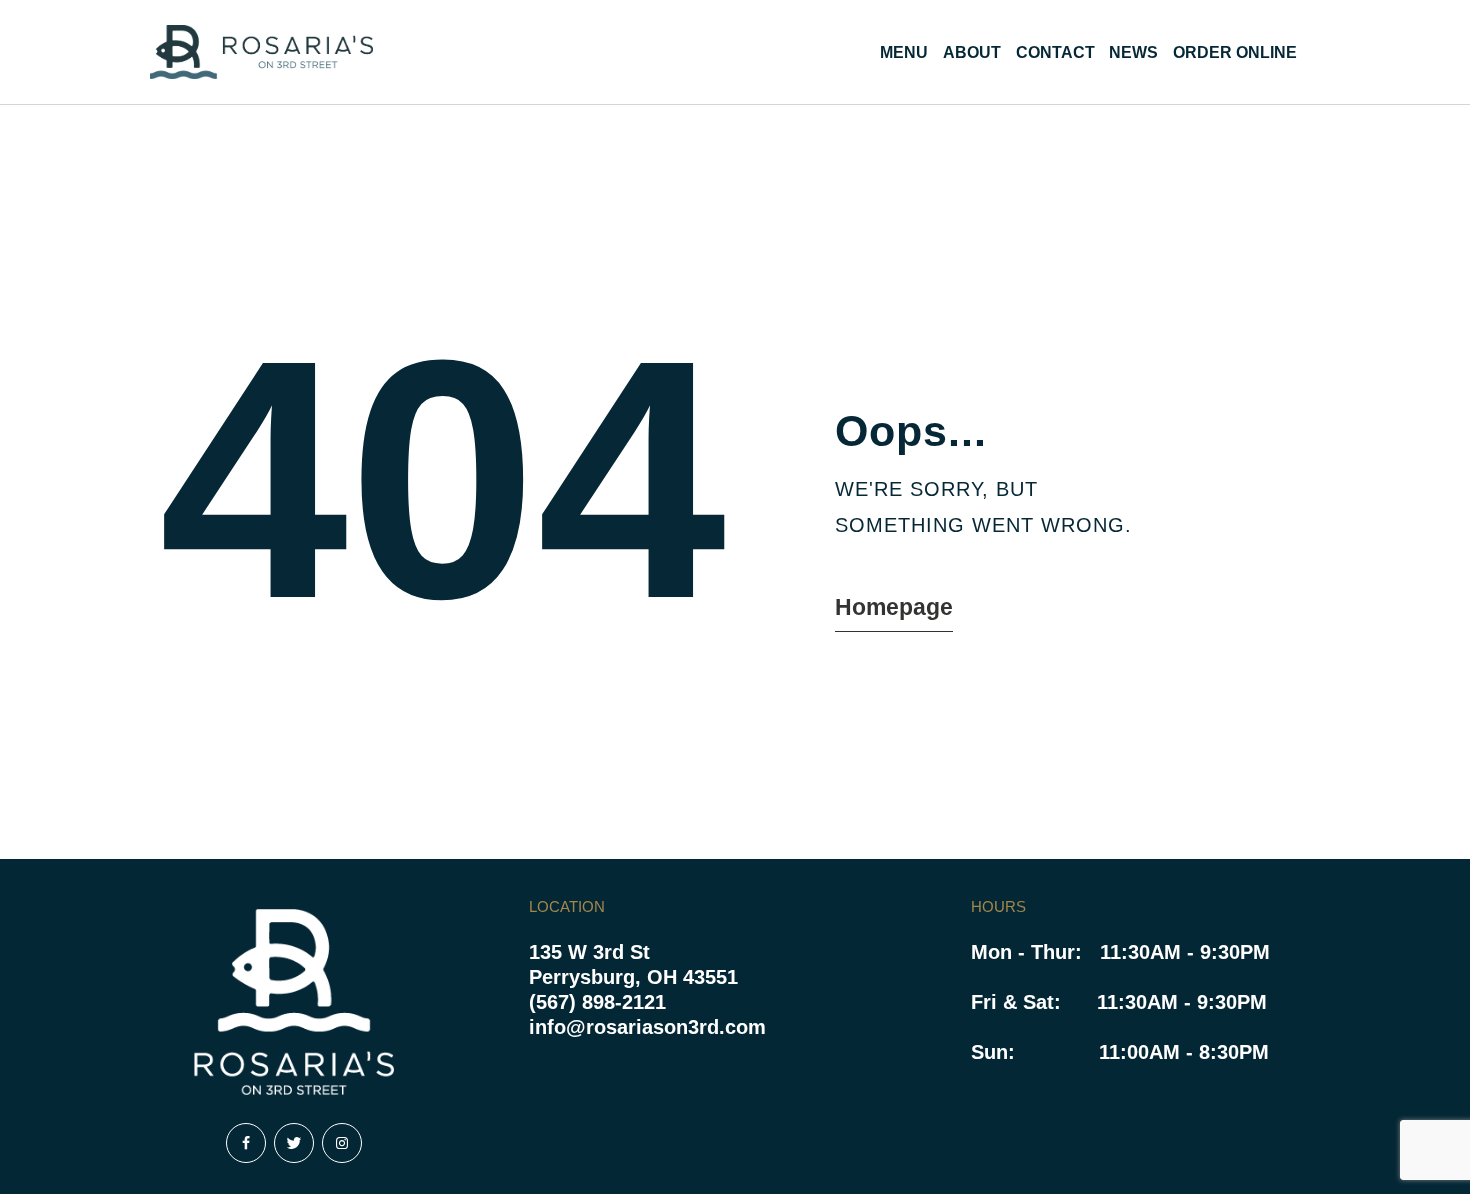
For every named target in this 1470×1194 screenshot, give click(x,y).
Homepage (894, 607)
